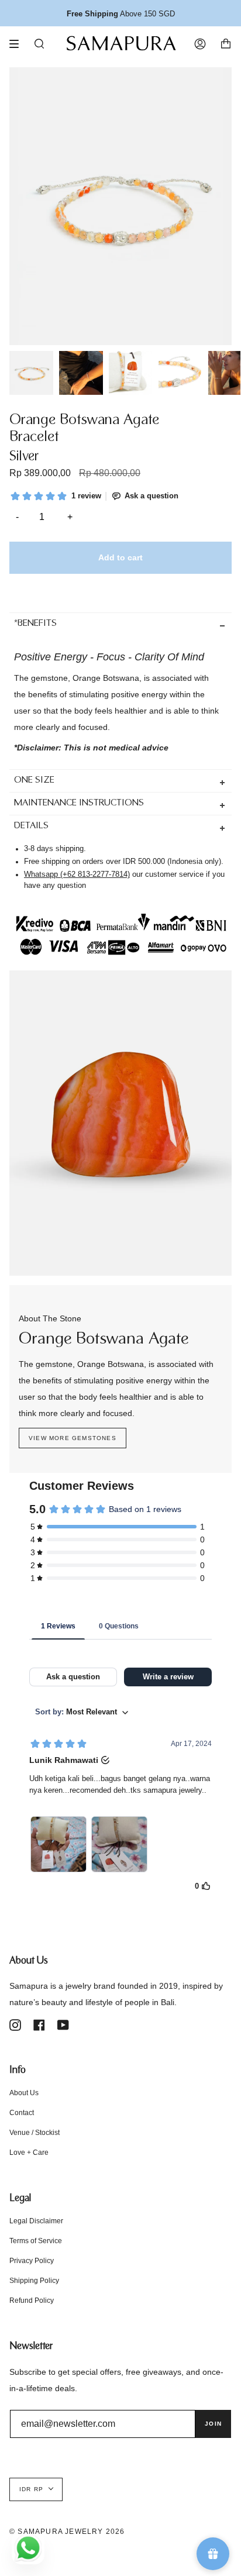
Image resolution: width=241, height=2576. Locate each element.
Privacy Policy (32, 2261)
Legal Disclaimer (36, 2221)
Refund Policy (32, 2301)
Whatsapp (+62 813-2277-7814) (77, 874)
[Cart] (226, 44)
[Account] (200, 44)
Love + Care (29, 2153)
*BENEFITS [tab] (35, 624)
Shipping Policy (34, 2281)
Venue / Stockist (35, 2133)
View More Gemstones (73, 1438)
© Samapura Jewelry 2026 (67, 2532)
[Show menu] (18, 44)
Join (213, 2424)
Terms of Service (36, 2241)
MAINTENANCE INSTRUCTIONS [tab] (79, 803)
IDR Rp (31, 2489)
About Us (24, 2093)
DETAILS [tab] (31, 826)
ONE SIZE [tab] (34, 781)
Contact (22, 2113)
